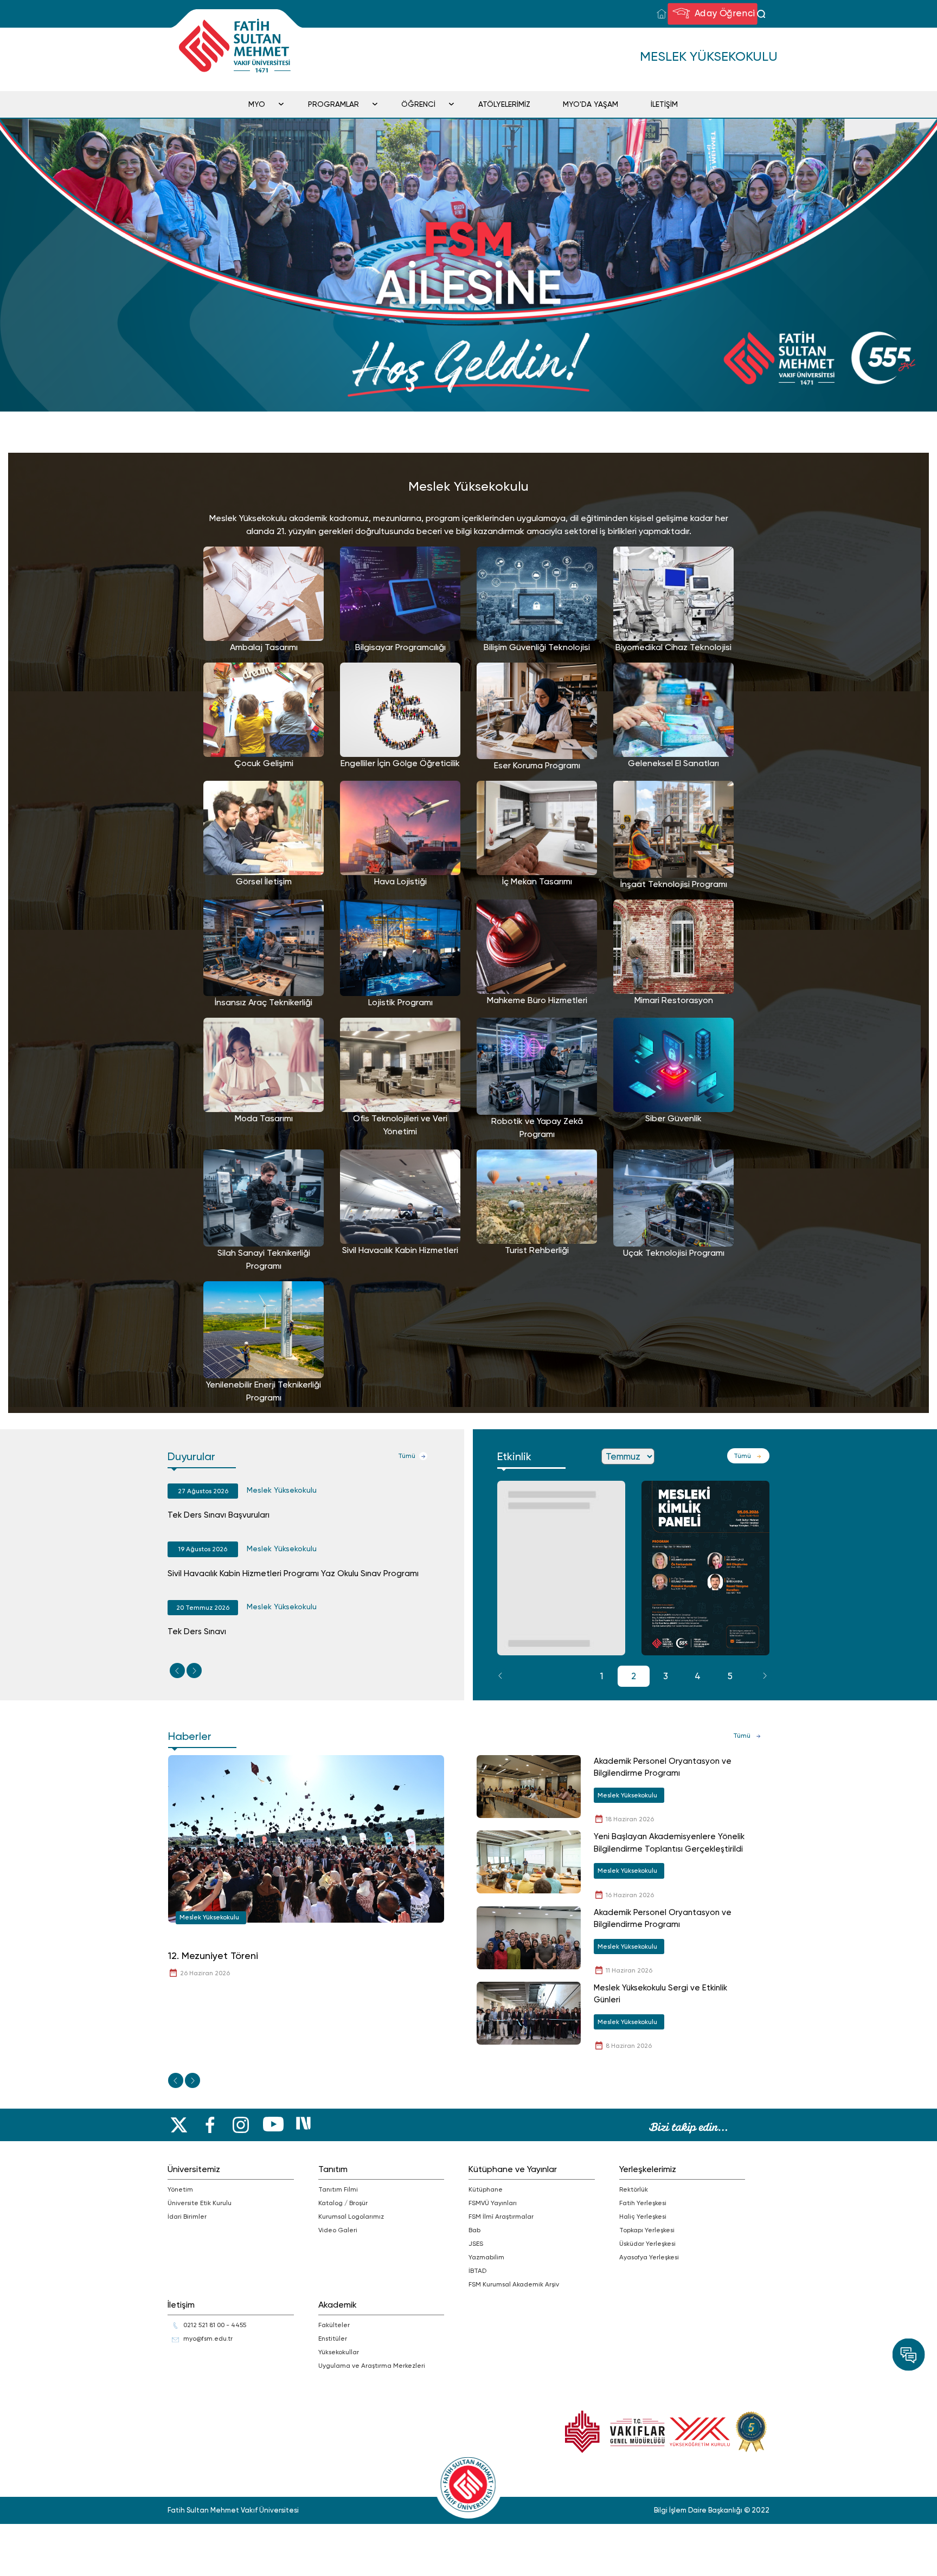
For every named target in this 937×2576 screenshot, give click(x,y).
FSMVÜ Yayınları (493, 2203)
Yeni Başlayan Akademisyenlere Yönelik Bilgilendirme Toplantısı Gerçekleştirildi (669, 1843)
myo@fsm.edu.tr (208, 2339)
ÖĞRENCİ (418, 104)
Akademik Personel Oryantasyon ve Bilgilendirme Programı (663, 1767)
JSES (476, 2244)
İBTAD (477, 2271)
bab (474, 2230)
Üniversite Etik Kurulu (200, 2203)
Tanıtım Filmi (338, 2189)
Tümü (407, 1456)
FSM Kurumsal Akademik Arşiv (514, 2284)
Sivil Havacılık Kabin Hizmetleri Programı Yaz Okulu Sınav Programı (293, 1573)
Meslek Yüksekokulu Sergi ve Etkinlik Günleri (660, 1994)
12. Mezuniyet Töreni (213, 1955)
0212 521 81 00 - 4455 (215, 2325)
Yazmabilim (486, 2257)
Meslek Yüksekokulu (282, 1490)
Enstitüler (333, 2339)
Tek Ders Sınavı (197, 1631)
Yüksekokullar (339, 2352)
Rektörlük (634, 2189)
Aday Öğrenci (723, 13)
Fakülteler (334, 2325)
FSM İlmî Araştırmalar (501, 2217)
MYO (257, 104)
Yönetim (180, 2189)
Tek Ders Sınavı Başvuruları (219, 1515)
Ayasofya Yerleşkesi (649, 2257)
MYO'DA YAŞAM (591, 104)
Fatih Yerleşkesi (643, 2203)
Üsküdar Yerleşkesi (647, 2244)
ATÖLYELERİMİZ (504, 104)
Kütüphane (486, 2189)
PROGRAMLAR (333, 104)
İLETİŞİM (664, 104)
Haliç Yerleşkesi (643, 2217)
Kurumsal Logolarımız (351, 2217)
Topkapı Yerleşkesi (647, 2230)
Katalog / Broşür (343, 2203)
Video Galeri (338, 2230)
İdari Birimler (187, 2217)
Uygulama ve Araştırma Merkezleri (372, 2366)
